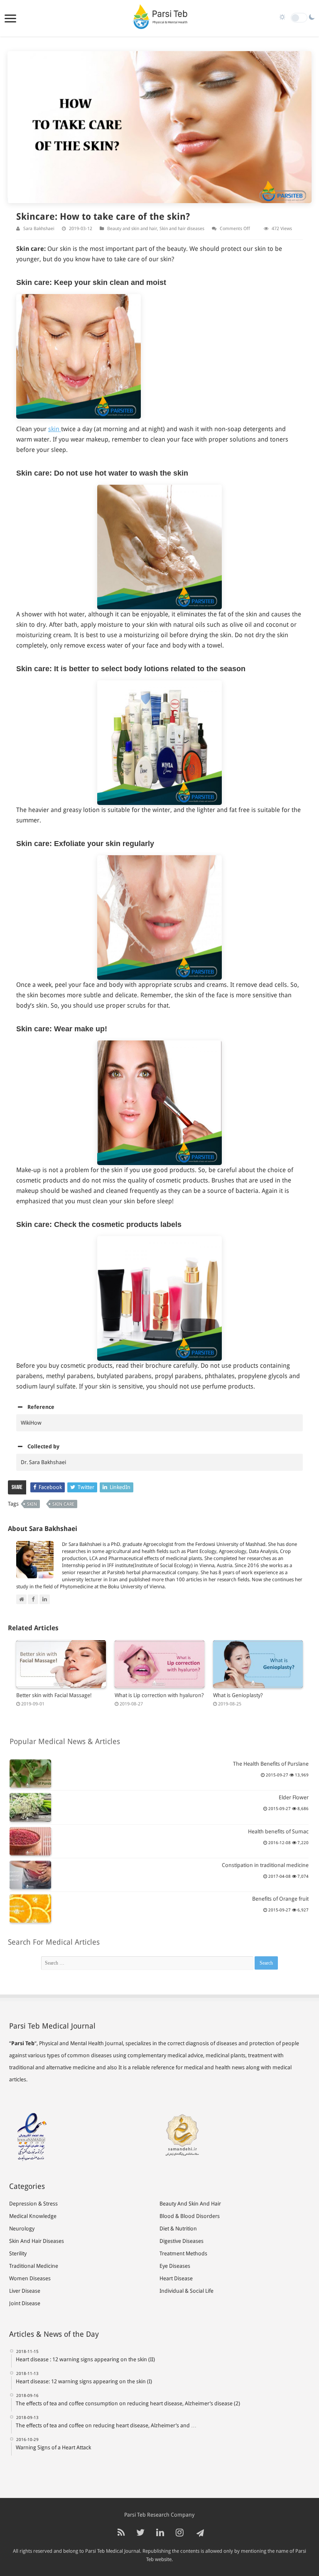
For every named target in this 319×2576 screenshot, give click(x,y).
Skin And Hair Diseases (37, 2241)
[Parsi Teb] (159, 18)
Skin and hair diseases (182, 229)
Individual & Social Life (186, 2291)
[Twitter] (140, 2533)
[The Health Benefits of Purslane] (30, 1774)
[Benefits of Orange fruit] (30, 1909)
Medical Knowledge (33, 2216)
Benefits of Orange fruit (280, 1899)
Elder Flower (294, 1797)
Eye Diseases (175, 2266)
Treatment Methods (183, 2253)
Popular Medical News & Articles (65, 1741)
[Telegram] (199, 2533)
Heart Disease (176, 2278)
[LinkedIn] (160, 2533)
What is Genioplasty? (238, 1695)
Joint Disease (25, 2303)
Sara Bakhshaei (39, 229)
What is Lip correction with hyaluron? (159, 1695)
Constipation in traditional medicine (265, 1865)
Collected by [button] (43, 1446)
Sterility (18, 2253)
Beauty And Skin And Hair (190, 2204)
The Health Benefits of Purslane (271, 1764)
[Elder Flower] (30, 1807)
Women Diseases (30, 2278)
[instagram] (180, 2533)
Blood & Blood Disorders (190, 2216)
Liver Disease (25, 2291)
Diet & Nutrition (178, 2229)
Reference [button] (41, 1407)
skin (55, 429)
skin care (63, 1504)
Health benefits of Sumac (278, 1831)
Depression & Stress (33, 2204)
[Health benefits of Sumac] (30, 1841)
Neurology (22, 2229)
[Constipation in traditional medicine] (30, 1875)
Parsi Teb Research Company (159, 2515)
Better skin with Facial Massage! (54, 1695)
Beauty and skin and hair (132, 229)
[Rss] (121, 2533)
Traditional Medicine (34, 2266)
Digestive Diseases (182, 2241)
